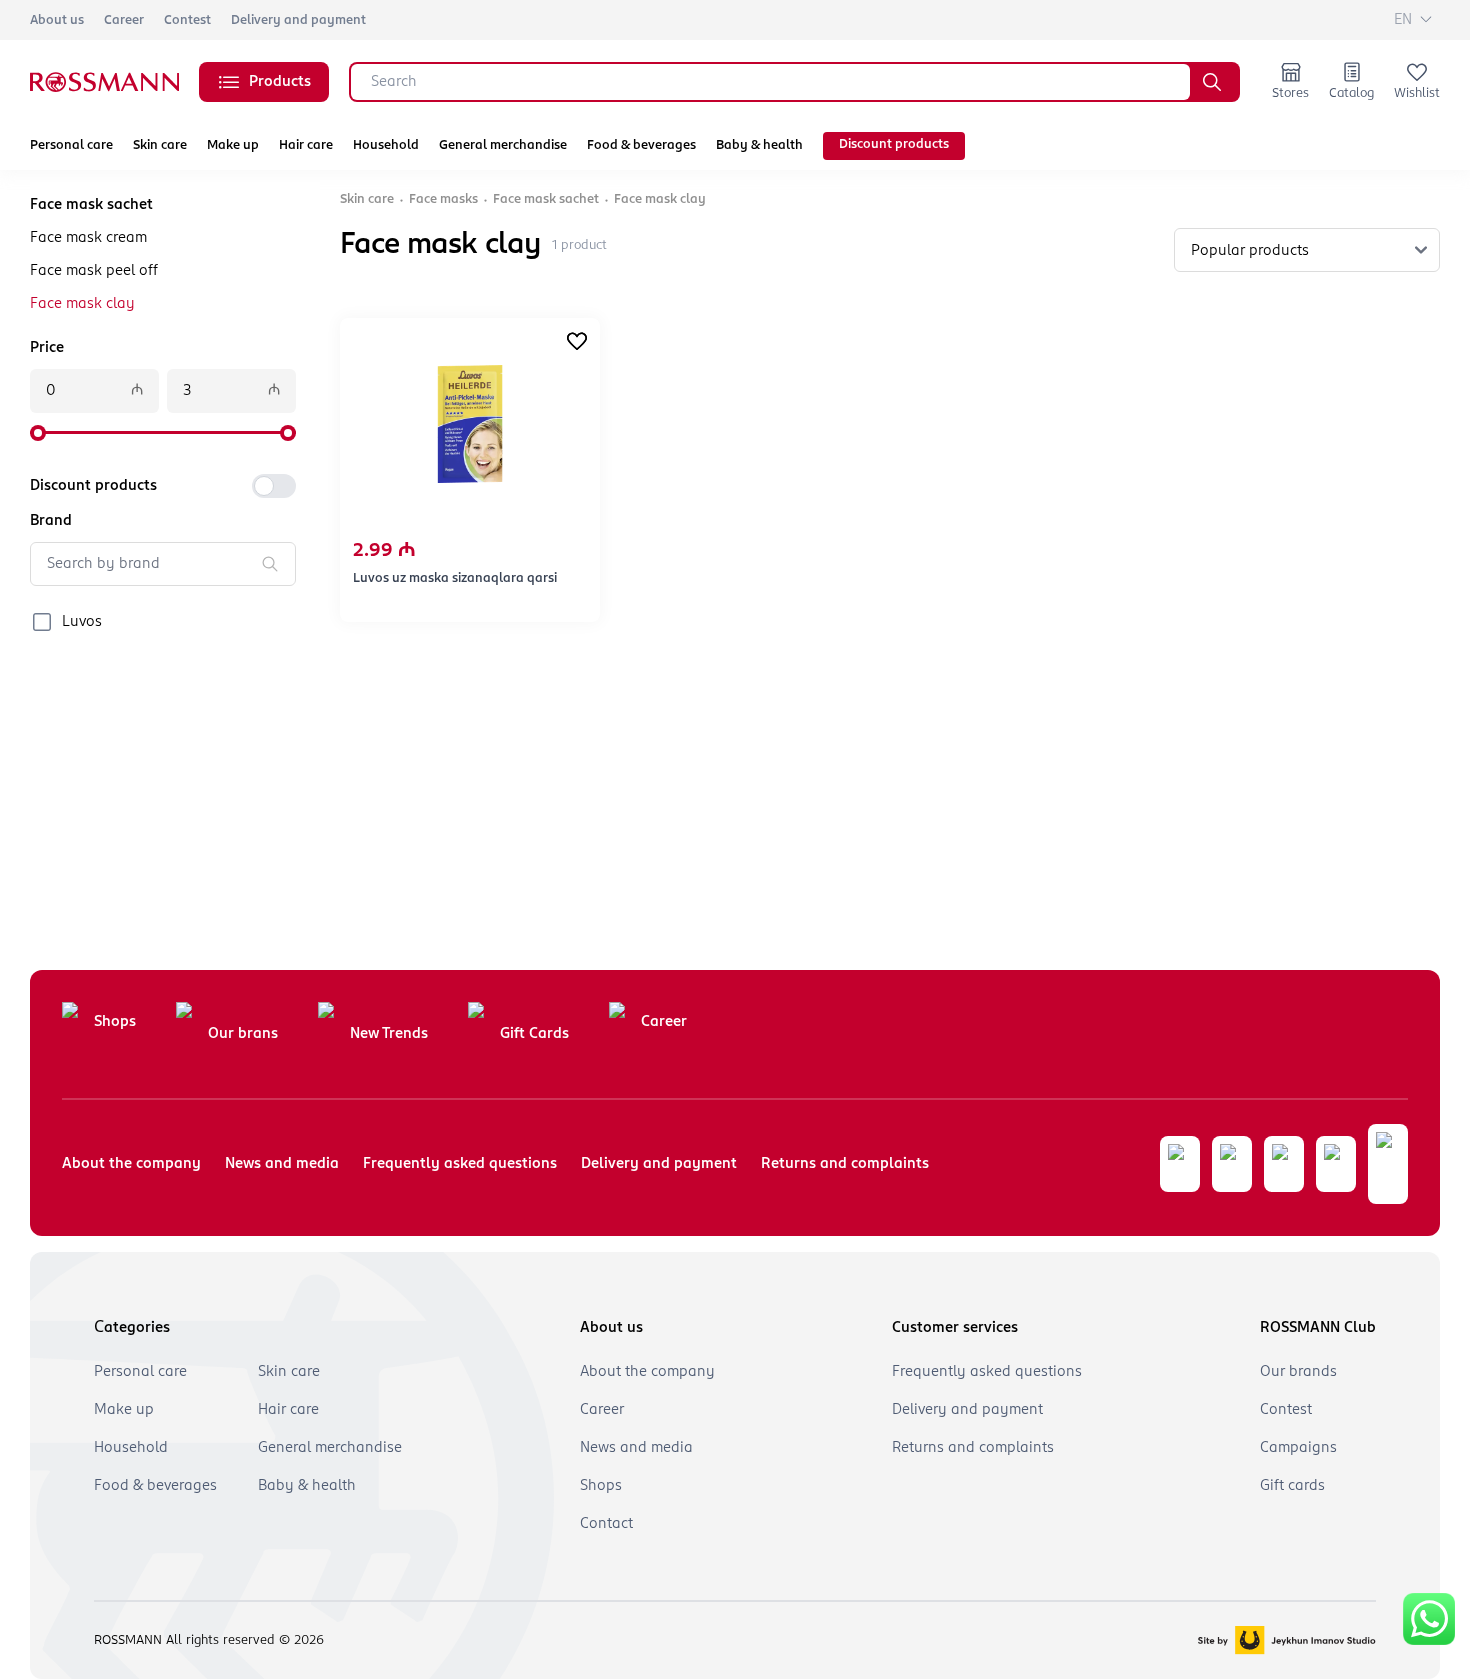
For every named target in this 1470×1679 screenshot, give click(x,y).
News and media (282, 1164)
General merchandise (503, 145)
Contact (606, 1524)
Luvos (82, 622)
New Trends (389, 1034)
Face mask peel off (94, 271)
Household (386, 145)
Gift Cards (534, 1034)
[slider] (38, 433)
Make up (233, 145)
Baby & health (759, 145)
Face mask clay (82, 304)
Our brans (243, 1034)
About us (57, 20)
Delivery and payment (298, 20)
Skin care (160, 145)
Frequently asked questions (460, 1164)
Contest (187, 20)
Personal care (71, 145)
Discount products (894, 144)
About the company (131, 1164)
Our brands (1298, 1372)
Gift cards (1292, 1486)
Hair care (306, 145)
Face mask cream (88, 238)
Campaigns (1298, 1448)
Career (124, 20)
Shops (115, 1022)
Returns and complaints (845, 1164)
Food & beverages (641, 145)
